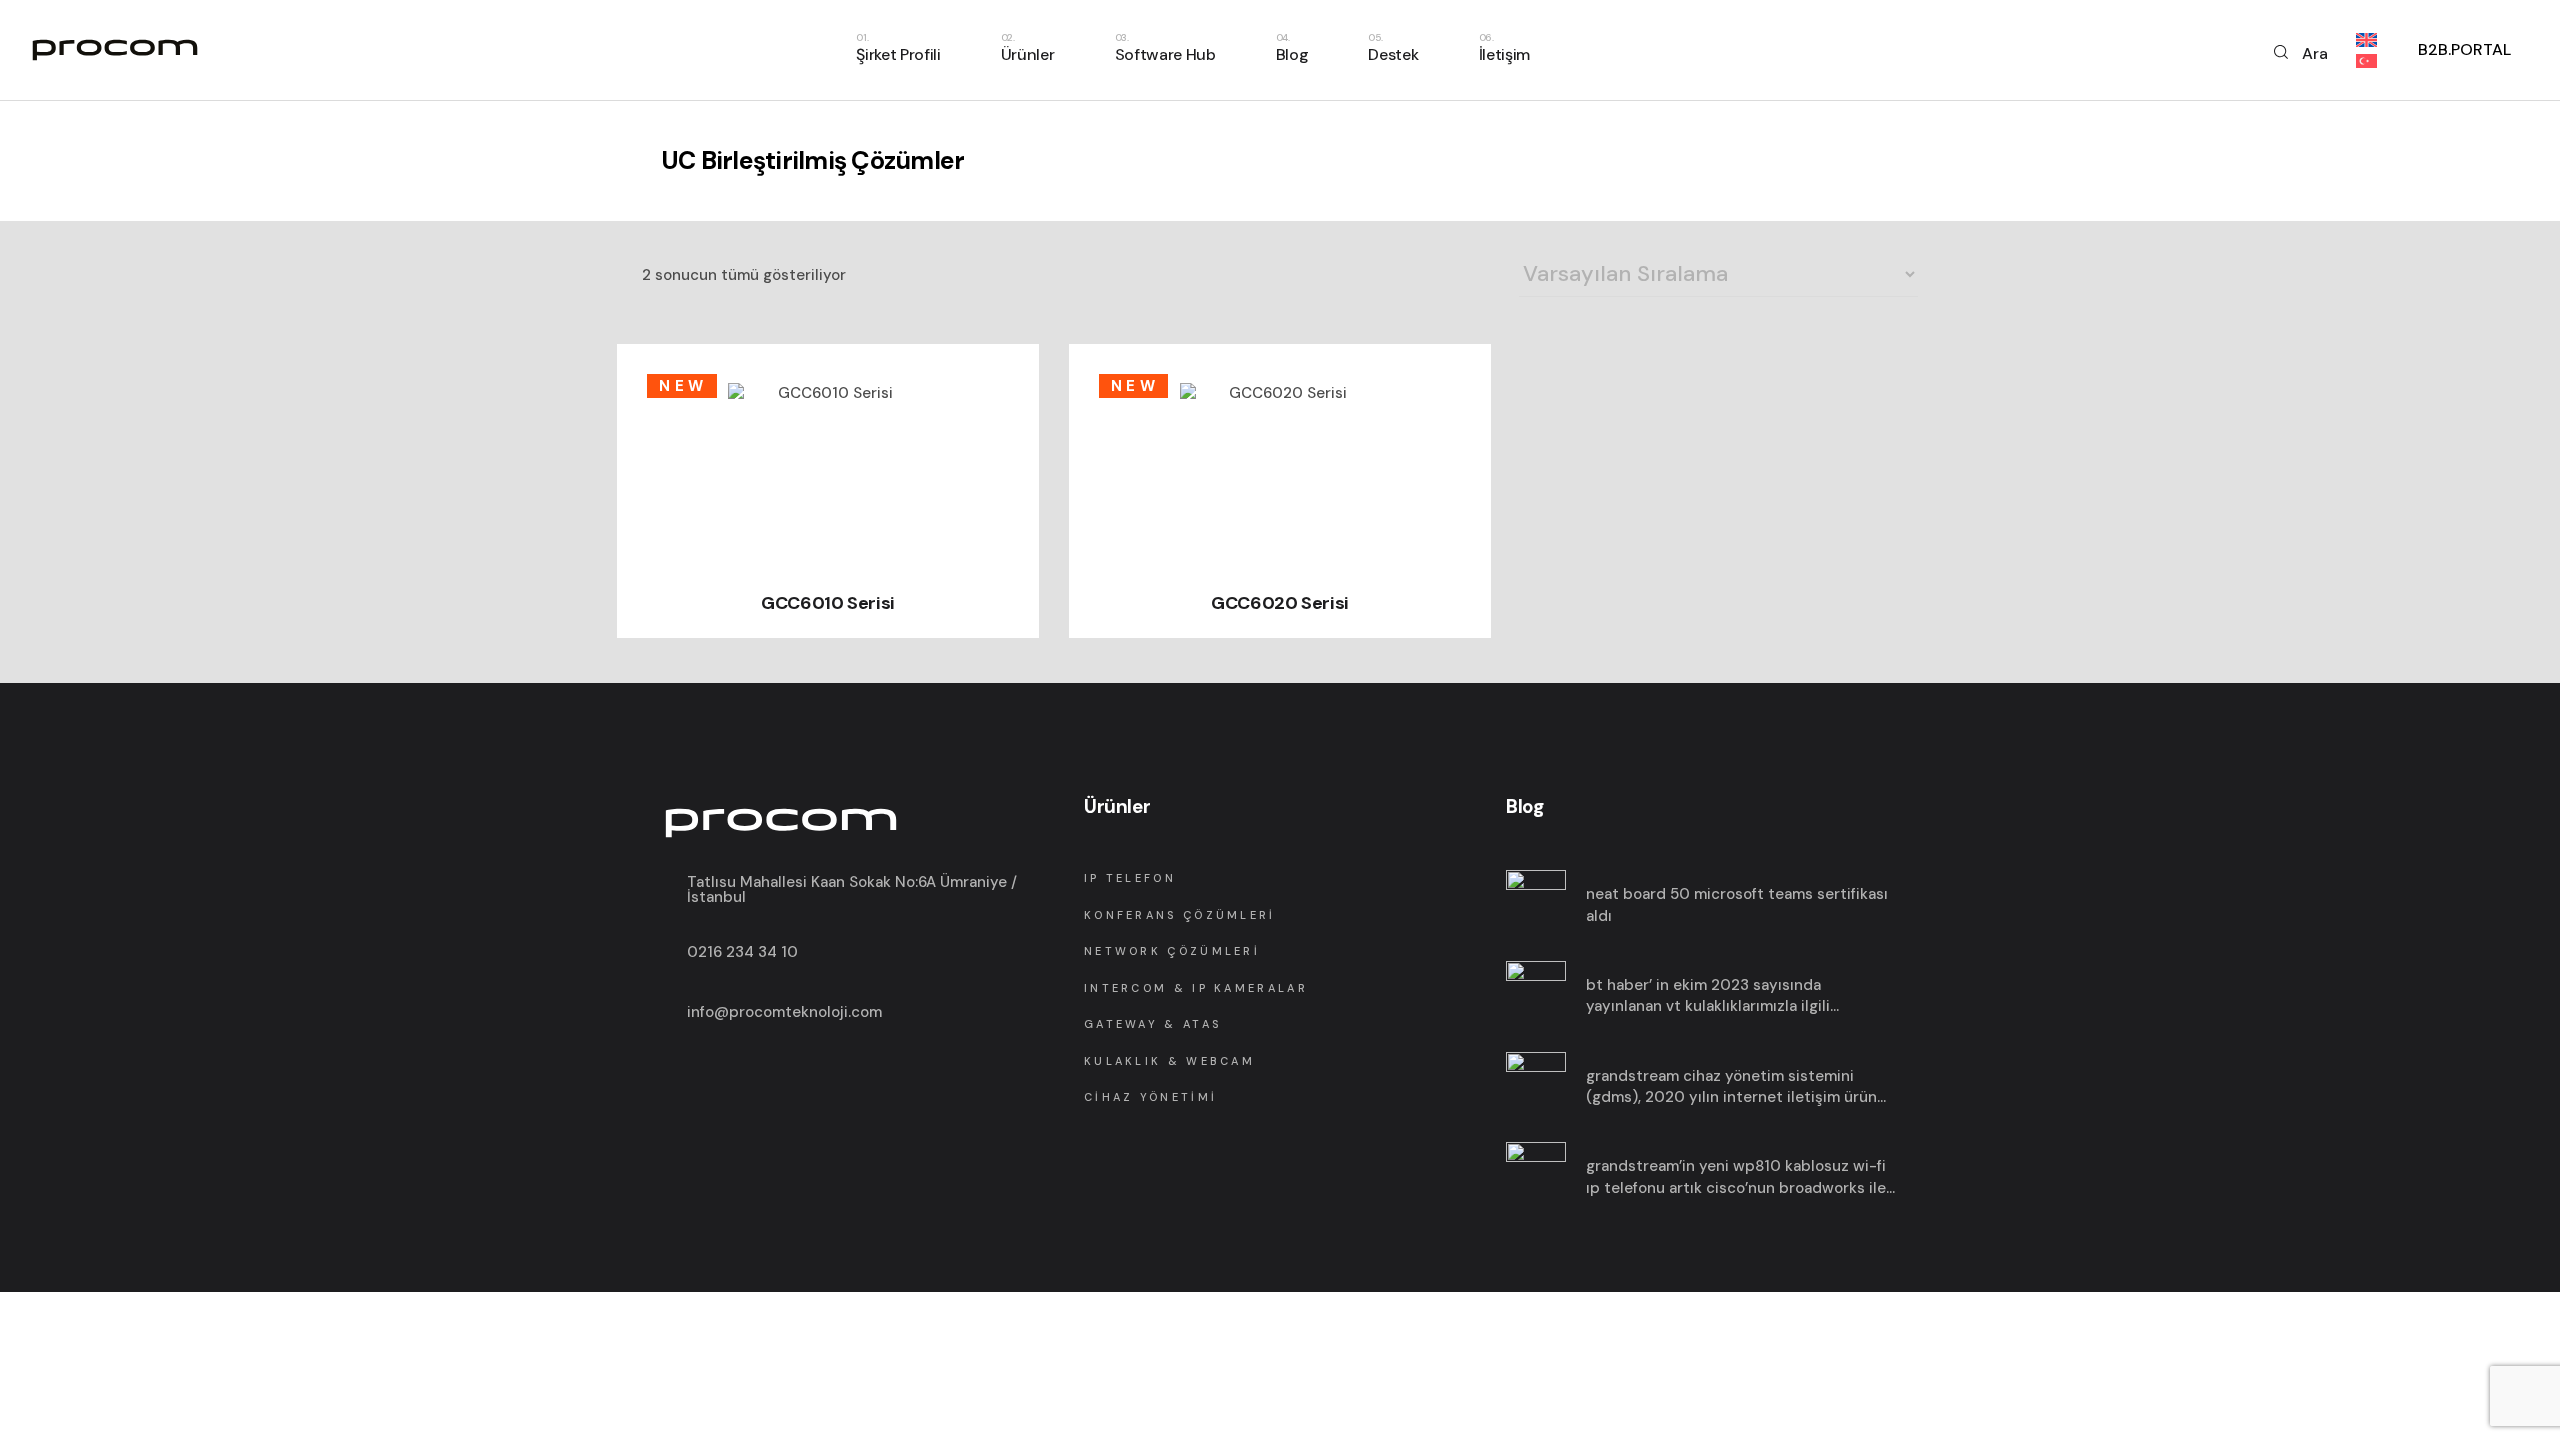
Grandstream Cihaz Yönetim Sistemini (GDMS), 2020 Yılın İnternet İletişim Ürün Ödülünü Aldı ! (1731, 1087)
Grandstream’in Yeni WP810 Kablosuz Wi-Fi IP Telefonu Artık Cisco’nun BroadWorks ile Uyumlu (1736, 1177)
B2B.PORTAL (2464, 49)
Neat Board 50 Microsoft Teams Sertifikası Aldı (1737, 905)
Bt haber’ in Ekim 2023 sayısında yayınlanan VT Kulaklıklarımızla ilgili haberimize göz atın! (1708, 996)
